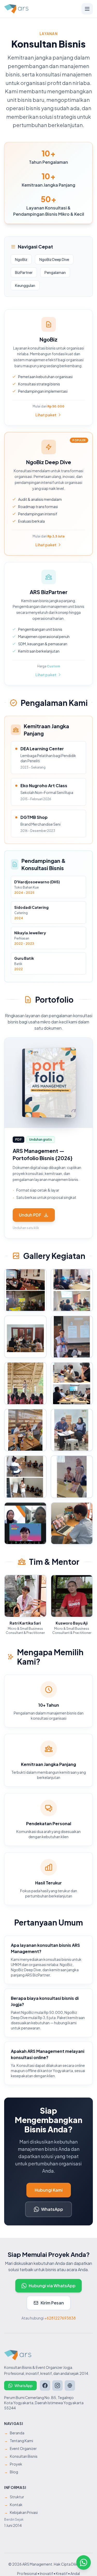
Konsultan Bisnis (21, 2456)
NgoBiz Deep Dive (54, 259)
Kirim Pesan (52, 2303)
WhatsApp (52, 2209)
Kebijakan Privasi (21, 2512)
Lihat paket (46, 415)
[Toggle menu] (87, 9)
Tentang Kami (19, 2441)
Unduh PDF (30, 1215)
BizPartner (24, 272)
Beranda (14, 2433)
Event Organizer (20, 2448)
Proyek (13, 2464)
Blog (11, 2472)
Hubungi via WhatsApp (52, 2286)
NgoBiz (21, 259)
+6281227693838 (60, 2318)
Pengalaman (55, 272)
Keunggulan (25, 285)
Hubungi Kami (49, 2190)
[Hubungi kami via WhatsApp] (84, 2562)
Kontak (13, 2505)
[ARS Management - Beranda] (16, 9)
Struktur (14, 2497)
